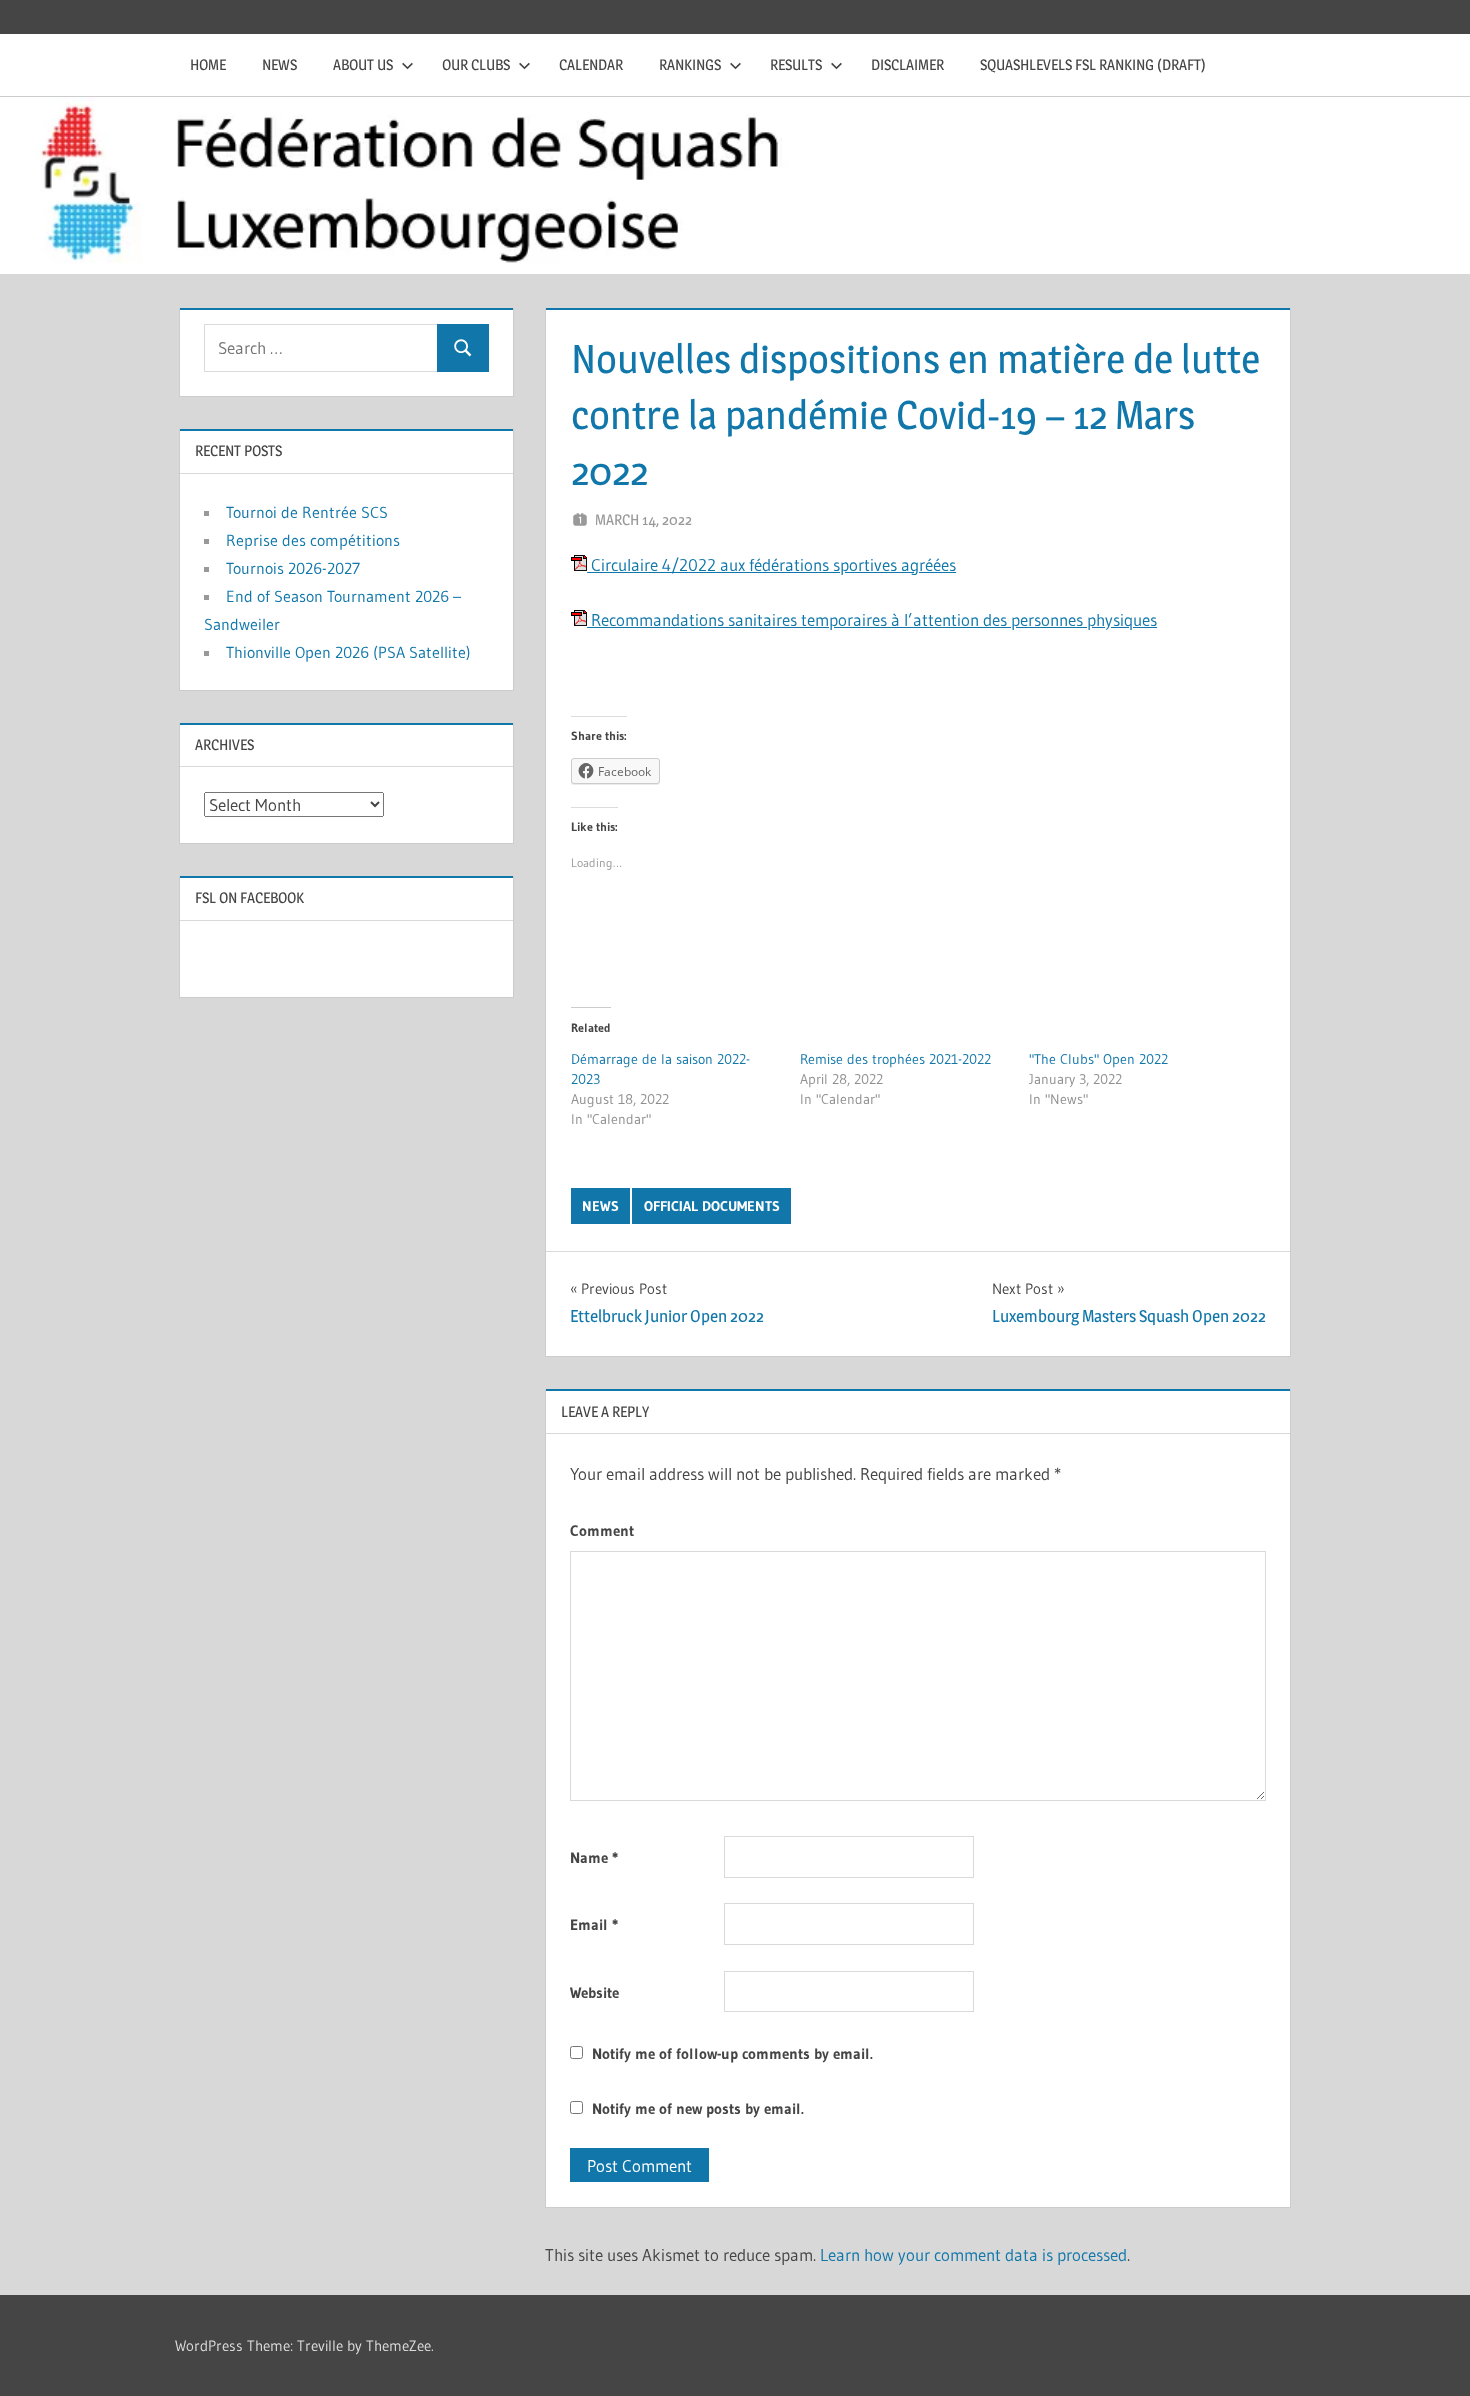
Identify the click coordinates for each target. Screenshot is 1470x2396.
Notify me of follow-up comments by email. (732, 2053)
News (279, 64)
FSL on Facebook (249, 897)
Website (594, 1992)
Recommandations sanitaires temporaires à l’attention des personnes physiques (872, 619)
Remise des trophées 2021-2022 (895, 1059)
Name (594, 1857)
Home (208, 64)
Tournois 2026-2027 (293, 568)
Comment (602, 1530)
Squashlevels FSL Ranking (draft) (1093, 64)
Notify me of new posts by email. (698, 2108)
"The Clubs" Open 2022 (1098, 1059)
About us (363, 64)
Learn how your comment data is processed (973, 2254)
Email (594, 1924)
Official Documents (712, 1206)
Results (796, 64)
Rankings (690, 64)
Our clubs (476, 64)
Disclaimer (907, 64)
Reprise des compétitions (313, 540)
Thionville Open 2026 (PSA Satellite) (348, 652)
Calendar (591, 64)
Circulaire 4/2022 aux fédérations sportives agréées (771, 564)
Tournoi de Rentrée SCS (307, 512)
